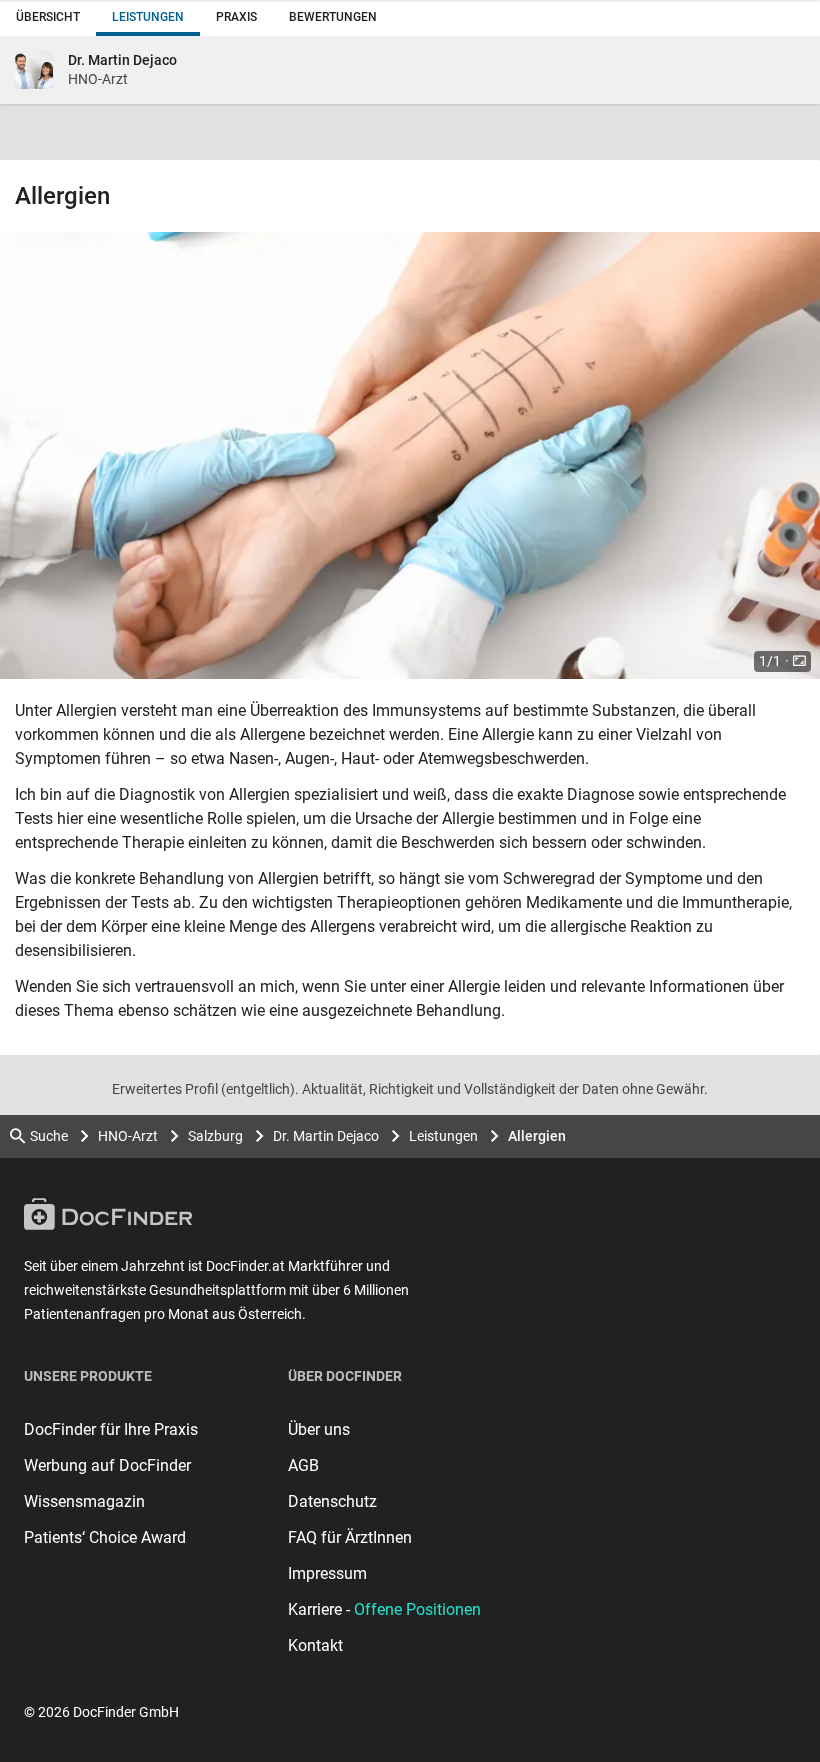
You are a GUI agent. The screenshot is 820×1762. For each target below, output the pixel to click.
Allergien (537, 1136)
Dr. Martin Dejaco (326, 1136)
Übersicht (48, 17)
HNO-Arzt (128, 1136)
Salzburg (215, 1136)
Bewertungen (333, 17)
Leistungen (148, 17)
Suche (49, 1136)
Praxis (236, 17)
